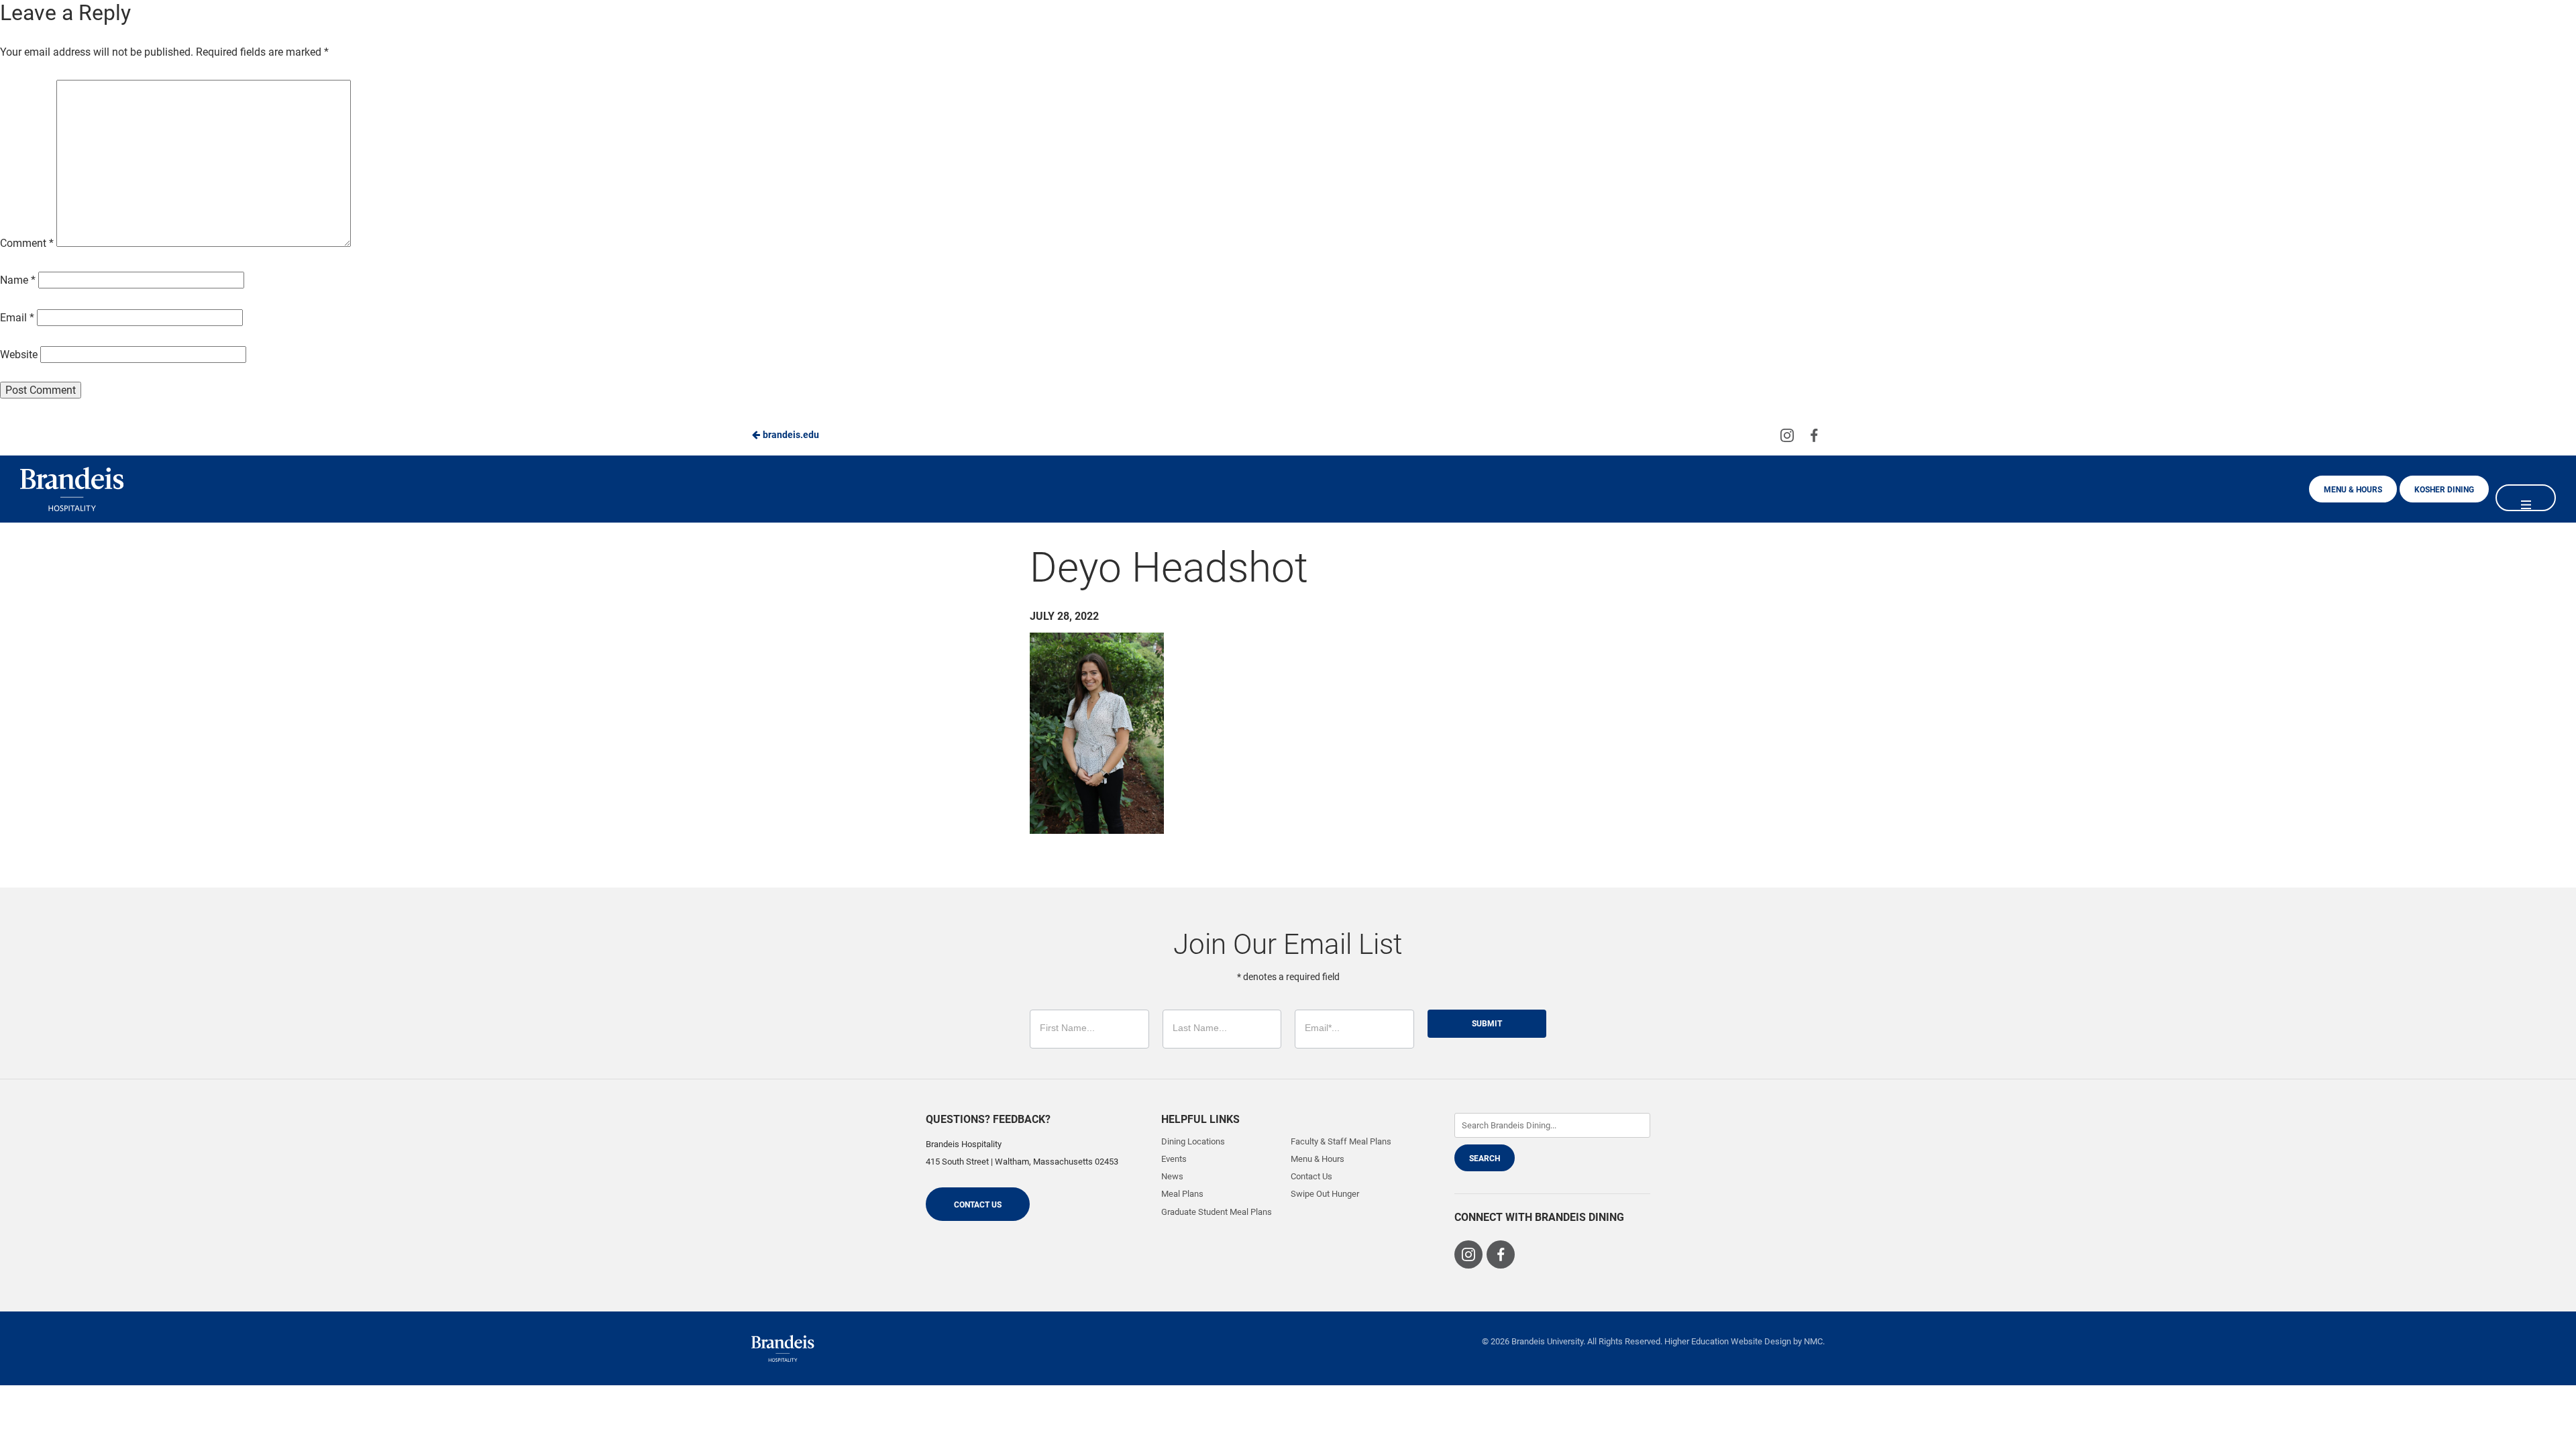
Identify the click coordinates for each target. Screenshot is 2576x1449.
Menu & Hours (2353, 490)
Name (18, 280)
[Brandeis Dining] (783, 1348)
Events (1174, 1159)
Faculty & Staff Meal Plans (1341, 1141)
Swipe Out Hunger (1325, 1194)
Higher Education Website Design (1728, 1341)
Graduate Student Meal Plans (1217, 1212)
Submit (1487, 1024)
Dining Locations (1193, 1141)
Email (17, 318)
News (1172, 1176)
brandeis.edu (790, 435)
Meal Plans (1182, 1194)
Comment (27, 243)
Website (19, 355)
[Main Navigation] (2526, 498)
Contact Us (978, 1205)
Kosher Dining (2444, 490)
